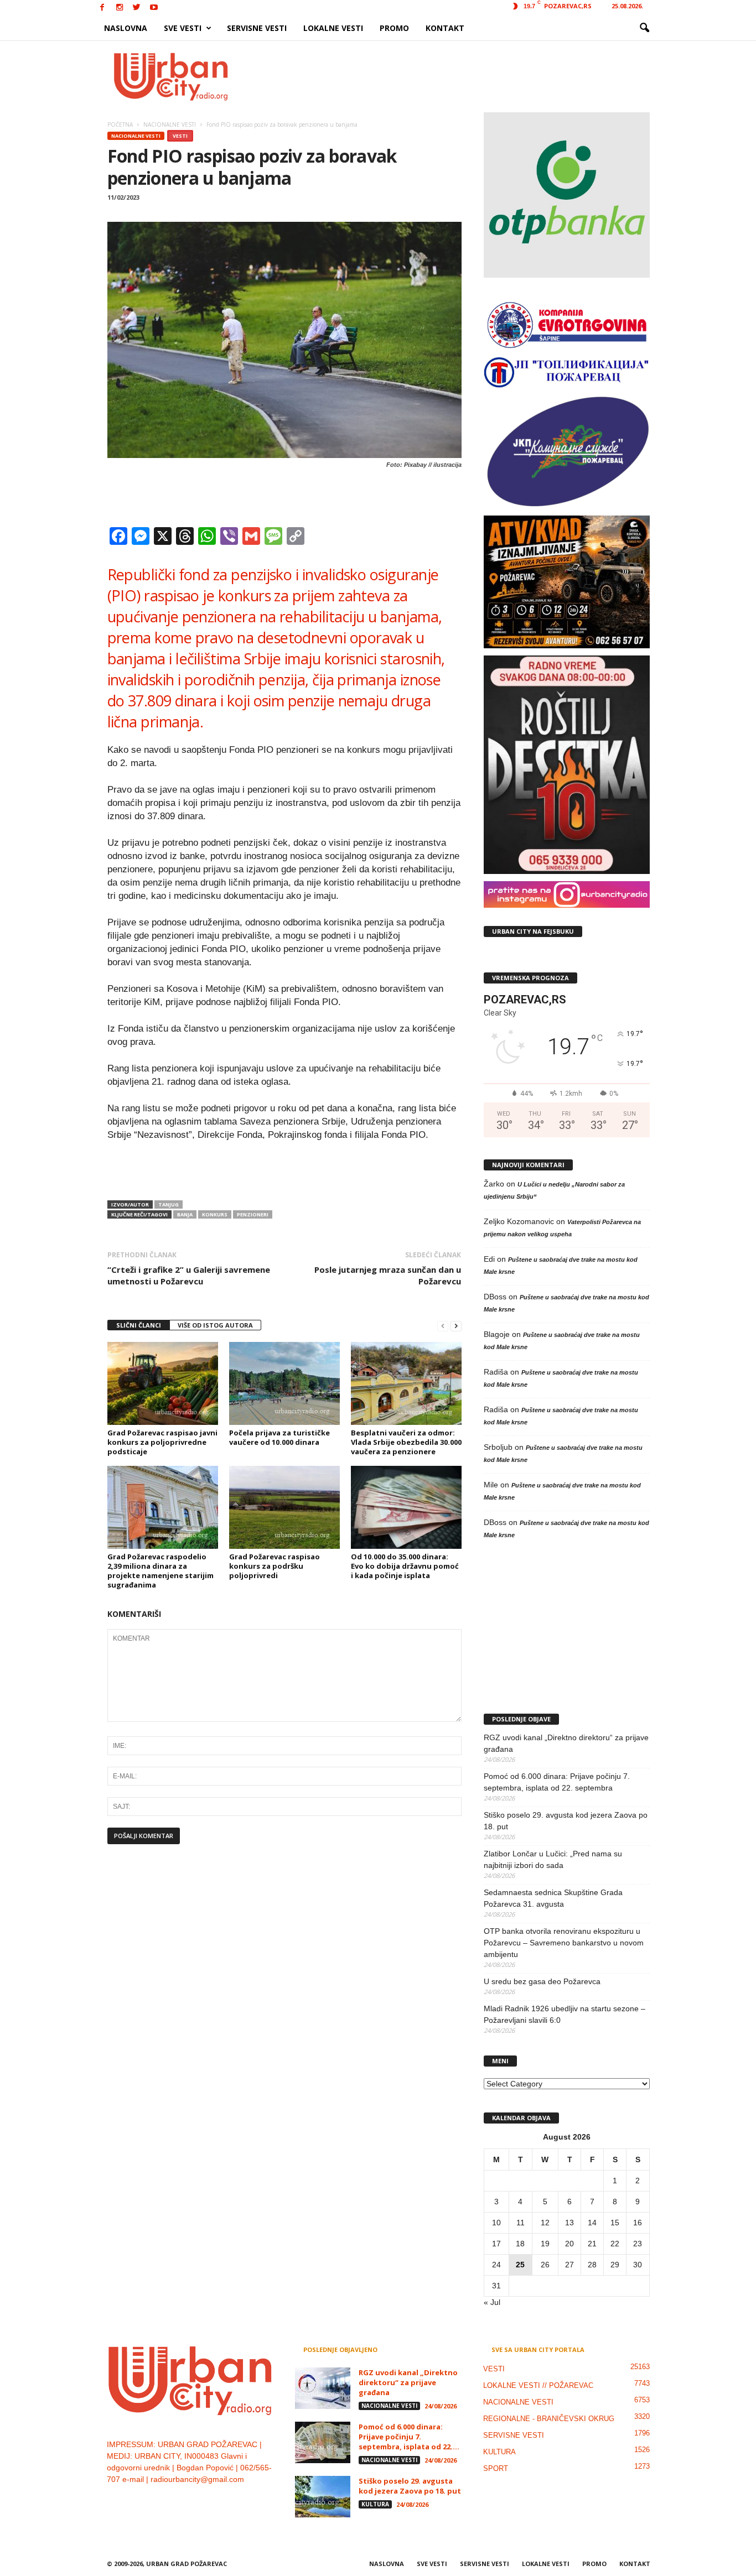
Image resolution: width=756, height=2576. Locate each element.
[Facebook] (102, 8)
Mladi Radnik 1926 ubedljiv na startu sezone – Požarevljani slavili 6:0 (565, 2014)
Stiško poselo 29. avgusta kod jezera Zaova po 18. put (566, 1821)
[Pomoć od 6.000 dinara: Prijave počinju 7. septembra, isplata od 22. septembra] (323, 2442)
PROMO (394, 28)
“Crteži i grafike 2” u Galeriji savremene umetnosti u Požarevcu (189, 1275)
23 (638, 2244)
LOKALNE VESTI (333, 28)
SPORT (496, 2468)
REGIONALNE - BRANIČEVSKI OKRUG (549, 2419)
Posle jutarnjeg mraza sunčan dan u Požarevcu (388, 1275)
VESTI (180, 136)
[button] (644, 28)
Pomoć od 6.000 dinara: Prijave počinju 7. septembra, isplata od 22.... (409, 2437)
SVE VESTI (183, 28)
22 (615, 2244)
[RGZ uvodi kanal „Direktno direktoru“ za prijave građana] (323, 2388)
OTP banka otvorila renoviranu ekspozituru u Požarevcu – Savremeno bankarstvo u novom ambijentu (564, 1943)
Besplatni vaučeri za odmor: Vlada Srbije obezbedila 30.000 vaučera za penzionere (406, 1442)
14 (592, 2223)
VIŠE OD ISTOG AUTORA (215, 1325)
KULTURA (375, 2504)
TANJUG (169, 1204)
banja (185, 1214)
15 (615, 2223)
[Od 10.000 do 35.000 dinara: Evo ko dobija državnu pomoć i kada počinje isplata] (406, 1507)
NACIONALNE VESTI (136, 136)
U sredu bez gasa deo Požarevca (542, 1981)
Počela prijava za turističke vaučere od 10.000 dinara (279, 1437)
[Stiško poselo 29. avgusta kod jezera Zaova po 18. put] (323, 2497)
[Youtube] (154, 8)
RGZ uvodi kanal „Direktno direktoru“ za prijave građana (566, 1743)
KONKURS (215, 1214)
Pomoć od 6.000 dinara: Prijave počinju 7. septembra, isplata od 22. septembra (557, 1782)
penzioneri (253, 1214)
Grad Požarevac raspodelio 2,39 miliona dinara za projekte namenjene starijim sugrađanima (160, 1571)
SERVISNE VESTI (257, 28)
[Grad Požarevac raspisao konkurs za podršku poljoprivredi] (284, 1507)
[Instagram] (120, 8)
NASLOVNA (126, 28)
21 (592, 2244)
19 (545, 2244)
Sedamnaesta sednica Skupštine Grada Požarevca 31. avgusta (553, 1898)
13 (569, 2223)
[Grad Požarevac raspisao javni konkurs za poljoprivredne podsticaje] (163, 1383)
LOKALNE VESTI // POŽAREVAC (538, 2385)
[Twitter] (137, 8)
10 (496, 2223)
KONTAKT (445, 28)
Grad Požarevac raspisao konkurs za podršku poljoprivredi (275, 1566)
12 (545, 2223)
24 (496, 2265)
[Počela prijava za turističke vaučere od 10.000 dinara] (284, 1383)
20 (569, 2244)
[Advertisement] (459, 76)
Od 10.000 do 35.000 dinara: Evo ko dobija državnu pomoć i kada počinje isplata (405, 1566)
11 (521, 2223)
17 (496, 2244)
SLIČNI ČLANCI (139, 1325)
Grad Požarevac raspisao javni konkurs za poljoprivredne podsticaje (162, 1442)
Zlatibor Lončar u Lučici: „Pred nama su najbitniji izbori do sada (553, 1859)
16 (638, 2223)
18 (520, 2244)
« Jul (492, 2302)
